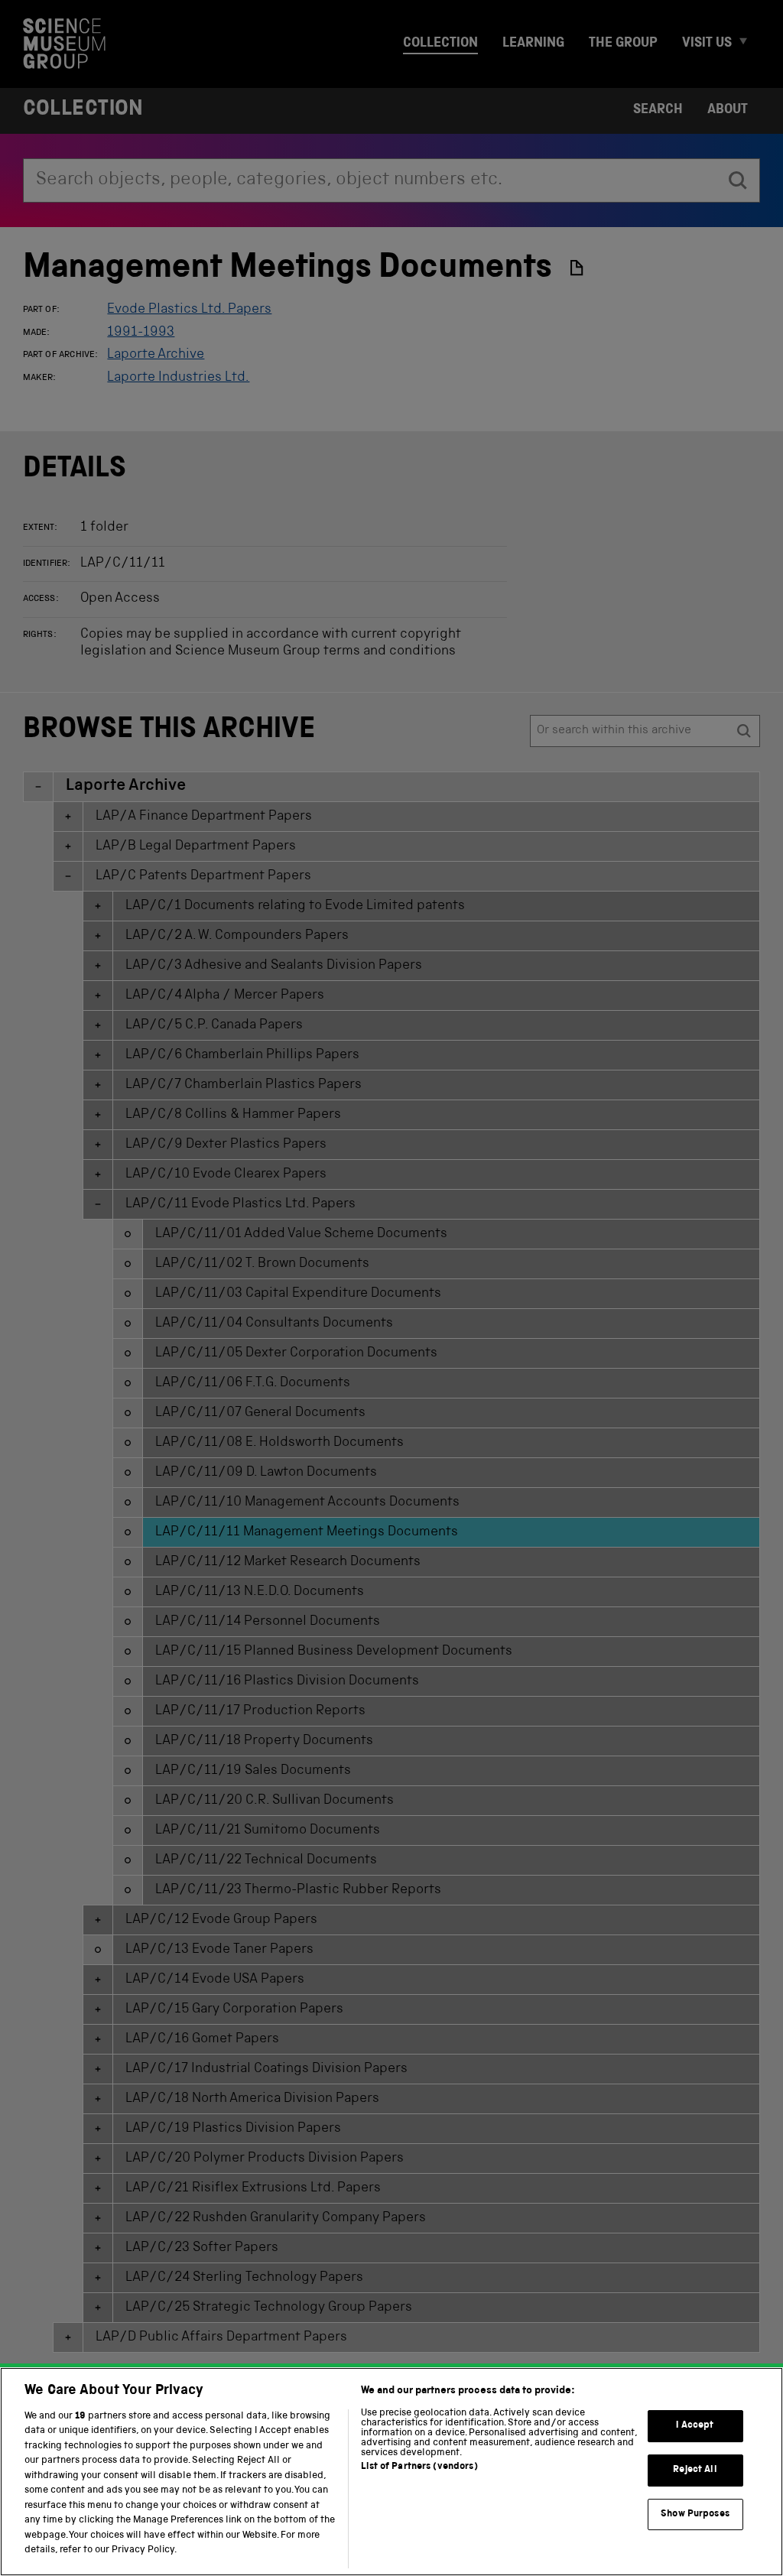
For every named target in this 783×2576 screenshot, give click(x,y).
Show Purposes (695, 2514)
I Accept (695, 2427)
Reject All (695, 2470)
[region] (391, 2472)
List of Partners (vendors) (419, 2467)
